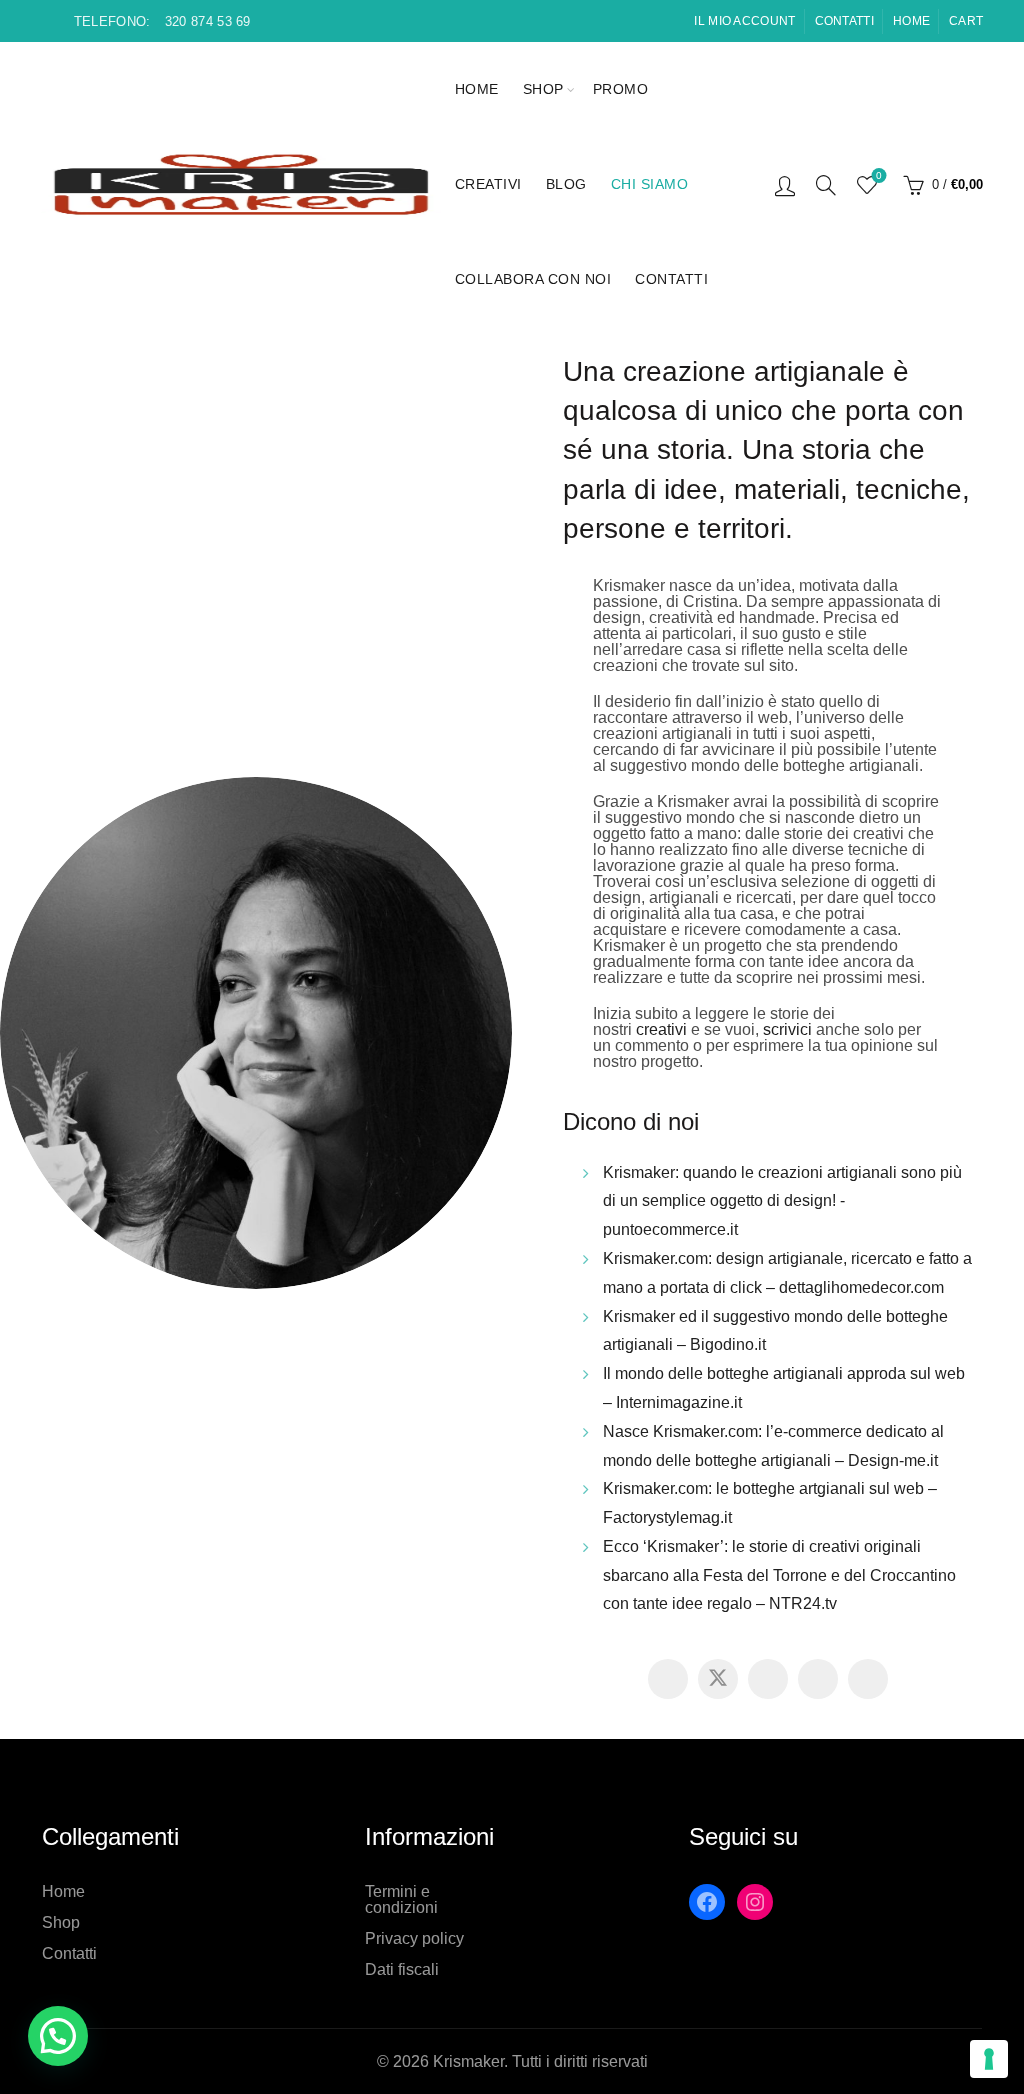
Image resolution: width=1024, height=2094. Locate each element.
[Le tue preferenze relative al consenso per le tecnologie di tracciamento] (989, 2059)
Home (911, 21)
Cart (966, 21)
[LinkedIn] (818, 1679)
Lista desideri (879, 175)
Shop (543, 89)
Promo (621, 89)
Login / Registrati (785, 185)
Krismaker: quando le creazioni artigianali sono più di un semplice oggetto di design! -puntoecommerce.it (782, 1201)
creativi (661, 1029)
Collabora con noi (533, 279)
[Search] (826, 185)
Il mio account (744, 21)
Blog (566, 184)
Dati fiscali (402, 1969)
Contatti (844, 21)
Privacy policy (414, 1938)
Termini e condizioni (401, 1899)
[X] (718, 1679)
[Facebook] (668, 1679)
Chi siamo (650, 184)
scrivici (787, 1029)
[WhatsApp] (868, 1679)
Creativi (488, 184)
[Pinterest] (768, 1679)
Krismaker (468, 2061)
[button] (58, 2036)
